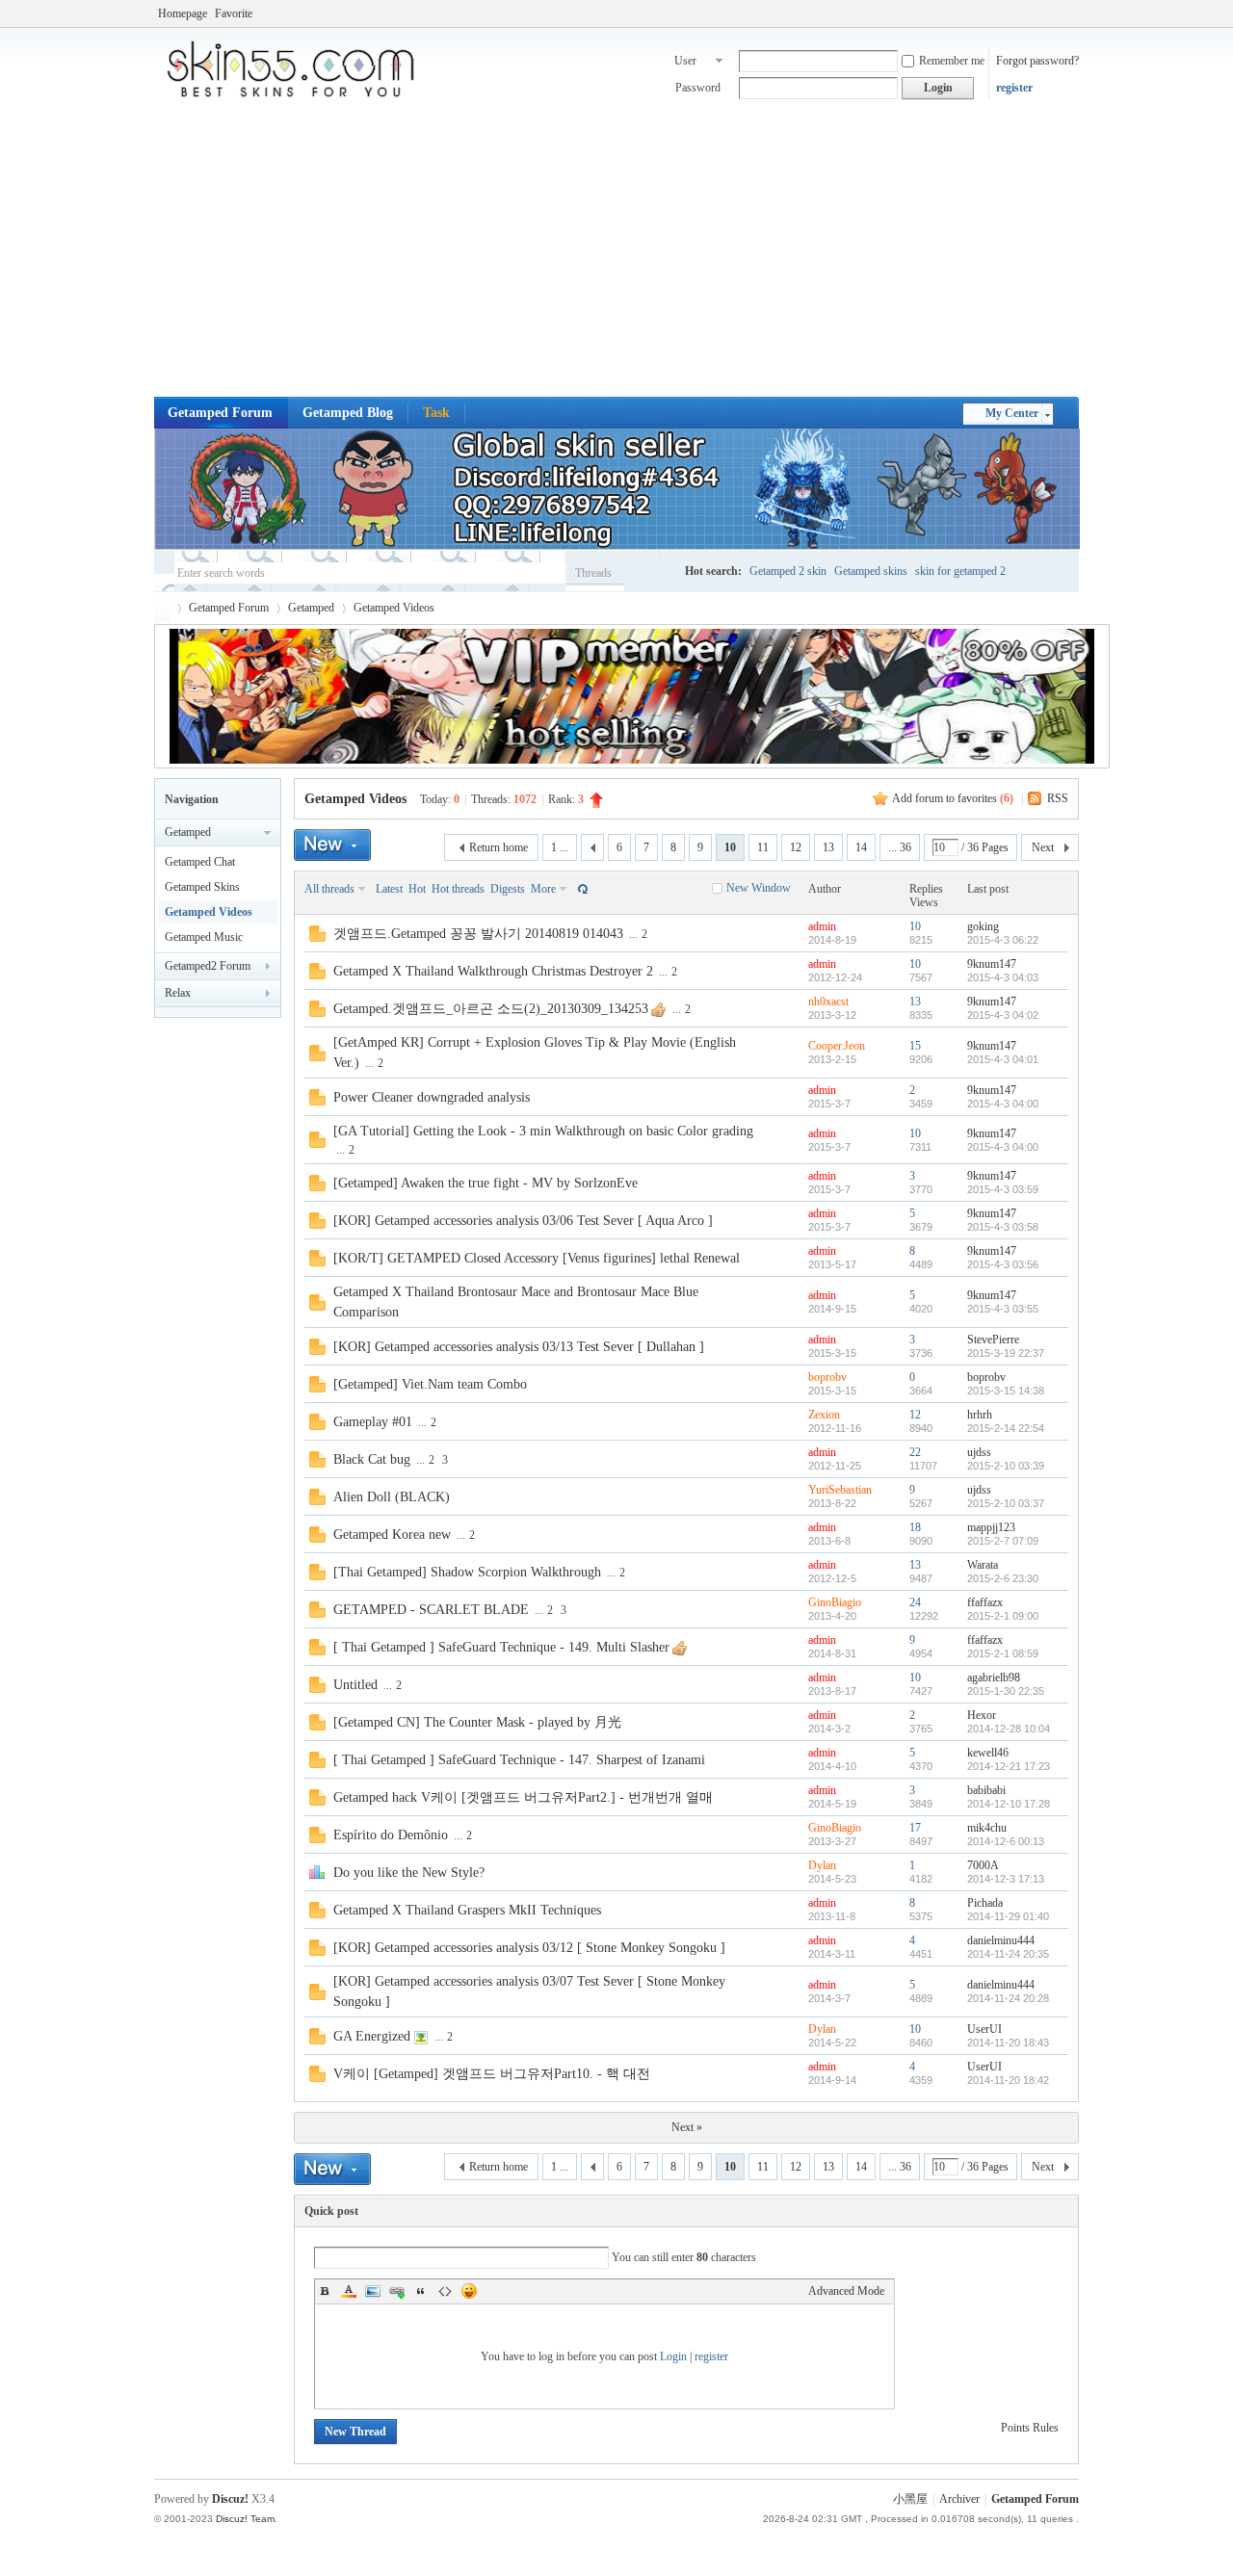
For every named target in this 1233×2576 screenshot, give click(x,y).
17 (915, 1828)
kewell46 (988, 1753)
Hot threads (458, 889)
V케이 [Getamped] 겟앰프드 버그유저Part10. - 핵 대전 (492, 2074)
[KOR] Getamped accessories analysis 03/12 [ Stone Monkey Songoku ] (529, 1948)
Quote (421, 2291)
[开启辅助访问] (1074, 13)
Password (698, 88)
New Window (759, 888)
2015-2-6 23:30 (1003, 1578)
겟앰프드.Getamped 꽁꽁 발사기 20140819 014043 (478, 934)
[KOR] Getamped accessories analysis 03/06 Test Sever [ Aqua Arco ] (523, 1221)
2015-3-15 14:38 (1006, 1391)
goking (983, 926)
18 (915, 1527)
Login (673, 2356)
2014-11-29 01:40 (1008, 1916)
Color (349, 2291)
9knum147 (992, 964)
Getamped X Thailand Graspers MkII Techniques (467, 1910)
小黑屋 (910, 2499)
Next (1043, 847)
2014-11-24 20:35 (1008, 1954)
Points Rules (1030, 2428)
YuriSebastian (840, 1490)
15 (915, 1046)
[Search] (651, 572)
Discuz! (230, 2499)
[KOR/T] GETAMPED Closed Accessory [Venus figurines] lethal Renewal (537, 1258)
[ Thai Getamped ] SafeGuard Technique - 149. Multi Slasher (501, 1647)
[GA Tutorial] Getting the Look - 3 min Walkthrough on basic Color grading (543, 1131)
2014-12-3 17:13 (1006, 1879)
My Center (1012, 413)
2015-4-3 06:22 (1003, 940)
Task (436, 413)
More (543, 889)
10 (915, 926)
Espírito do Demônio (391, 1835)
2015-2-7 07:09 (1003, 1541)
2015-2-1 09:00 (1003, 1616)
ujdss (979, 1452)
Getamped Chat (200, 862)
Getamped (311, 608)
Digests (508, 889)
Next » (687, 2127)
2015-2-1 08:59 (1003, 1653)
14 (861, 847)
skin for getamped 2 (960, 571)
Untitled (355, 1685)
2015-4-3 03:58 (1003, 1227)
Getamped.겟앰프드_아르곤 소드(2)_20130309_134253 (491, 1009)
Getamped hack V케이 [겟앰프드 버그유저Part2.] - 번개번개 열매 (523, 1797)
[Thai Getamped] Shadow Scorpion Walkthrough (467, 1572)
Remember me (952, 61)
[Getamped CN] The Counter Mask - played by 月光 (477, 1722)
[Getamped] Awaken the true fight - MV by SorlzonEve (485, 1183)
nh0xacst (828, 1002)
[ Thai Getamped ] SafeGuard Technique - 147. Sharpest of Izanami (519, 1760)
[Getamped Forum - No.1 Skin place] (299, 96)
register (1014, 88)
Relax (178, 993)
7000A (983, 1865)
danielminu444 (1001, 1940)
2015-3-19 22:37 (1006, 1353)
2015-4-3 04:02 (1003, 1015)
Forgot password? (1037, 61)
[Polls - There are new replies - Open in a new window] (317, 1876)
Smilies (469, 2291)
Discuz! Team (245, 2519)
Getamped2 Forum (208, 966)
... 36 (900, 847)
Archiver (959, 2499)
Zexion (824, 1415)
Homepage (183, 13)
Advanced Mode (846, 2291)
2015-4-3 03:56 (1003, 1264)
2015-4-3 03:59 (1003, 1189)
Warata (983, 1565)
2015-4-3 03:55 (1003, 1309)
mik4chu (987, 1828)
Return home (498, 847)
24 (915, 1602)
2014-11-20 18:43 (1008, 2043)
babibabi (986, 1790)
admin (822, 926)
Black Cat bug (372, 1459)
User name (686, 63)
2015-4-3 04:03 (1003, 977)
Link (397, 2291)
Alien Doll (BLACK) (392, 1497)
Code (445, 2291)
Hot (417, 889)
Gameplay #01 (373, 1422)
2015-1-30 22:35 (1006, 1691)
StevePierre (993, 1340)
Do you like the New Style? (409, 1873)
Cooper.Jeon (837, 1046)
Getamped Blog (348, 413)
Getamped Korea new (392, 1535)
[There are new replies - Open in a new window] (317, 938)
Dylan (822, 1865)
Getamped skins (871, 571)
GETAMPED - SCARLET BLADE (431, 1610)
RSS (1058, 798)
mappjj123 (991, 1527)
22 (915, 1452)
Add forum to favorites (953, 798)
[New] (332, 845)
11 (763, 847)
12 (796, 847)
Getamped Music (204, 937)
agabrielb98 (994, 1678)
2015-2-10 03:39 (1006, 1466)
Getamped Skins (202, 887)
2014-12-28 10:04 (1009, 1729)
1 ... (560, 847)
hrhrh (980, 1415)
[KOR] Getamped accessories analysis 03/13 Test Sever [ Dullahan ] (519, 1347)
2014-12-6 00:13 (1006, 1841)
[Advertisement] (616, 252)
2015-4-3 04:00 (1003, 1104)
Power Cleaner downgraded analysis (432, 1097)
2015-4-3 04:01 (1003, 1059)
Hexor (982, 1715)
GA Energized (372, 2036)
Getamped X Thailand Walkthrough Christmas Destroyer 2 (493, 971)
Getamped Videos (394, 608)
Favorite (234, 13)
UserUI (984, 2029)
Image (373, 2291)
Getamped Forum (220, 413)
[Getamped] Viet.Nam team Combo (430, 1384)
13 (828, 847)
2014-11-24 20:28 (1008, 1998)
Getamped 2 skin (788, 571)
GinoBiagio (835, 1602)
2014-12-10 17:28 (1009, 1804)
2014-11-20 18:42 (1008, 2080)
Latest (389, 889)
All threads (329, 889)
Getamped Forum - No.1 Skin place (162, 608)
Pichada (985, 1903)
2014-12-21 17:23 (1009, 1766)
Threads (593, 573)
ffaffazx (985, 1602)
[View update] (581, 889)
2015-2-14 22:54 (1006, 1428)
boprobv (827, 1377)
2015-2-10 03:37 (1006, 1503)
